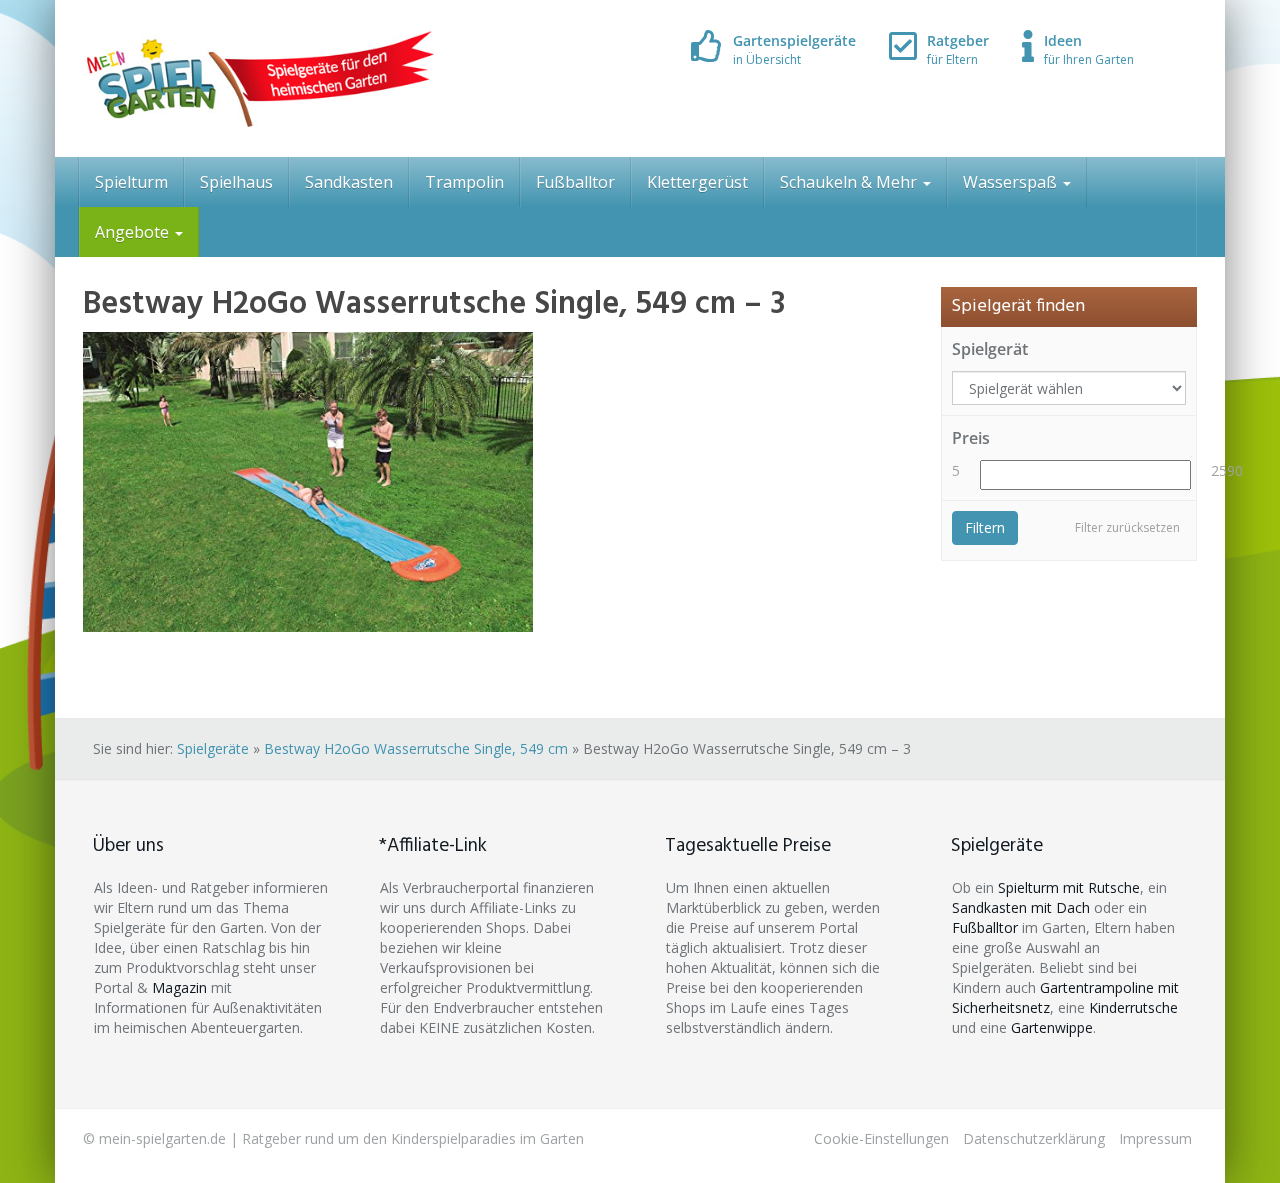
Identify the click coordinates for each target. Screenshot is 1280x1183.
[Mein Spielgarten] (258, 78)
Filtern (985, 527)
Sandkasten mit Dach (1021, 907)
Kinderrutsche (1133, 1007)
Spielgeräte (213, 748)
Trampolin (464, 182)
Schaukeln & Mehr (850, 182)
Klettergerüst (697, 182)
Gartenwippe (1052, 1027)
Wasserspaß (1012, 182)
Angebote (134, 232)
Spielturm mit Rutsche (1069, 887)
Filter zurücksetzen (1127, 527)
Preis (971, 438)
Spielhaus (236, 182)
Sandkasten (349, 182)
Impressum (1155, 1138)
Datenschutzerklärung (1034, 1138)
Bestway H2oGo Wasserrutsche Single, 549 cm (416, 748)
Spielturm (131, 182)
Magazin (179, 987)
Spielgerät (990, 349)
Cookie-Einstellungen (881, 1138)
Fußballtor (575, 182)
